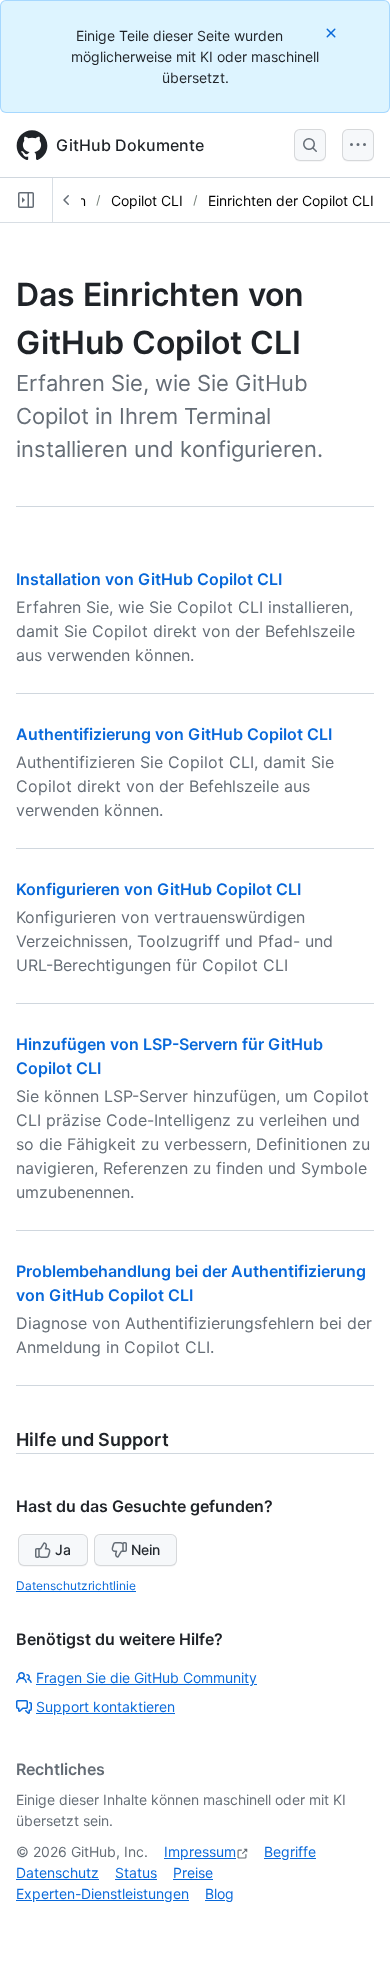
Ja (63, 1549)
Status (136, 1872)
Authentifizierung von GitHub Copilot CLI (174, 734)
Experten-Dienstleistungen (102, 1893)
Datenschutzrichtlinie (76, 1585)
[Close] (333, 32)
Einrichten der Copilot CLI (291, 200)
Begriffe (290, 1851)
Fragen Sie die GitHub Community (146, 1677)
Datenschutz (57, 1872)
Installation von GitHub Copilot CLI (149, 579)
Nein (145, 1549)
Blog (219, 1893)
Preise (193, 1872)
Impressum (200, 1851)
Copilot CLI (147, 200)
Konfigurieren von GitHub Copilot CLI (158, 889)
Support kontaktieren (105, 1706)
